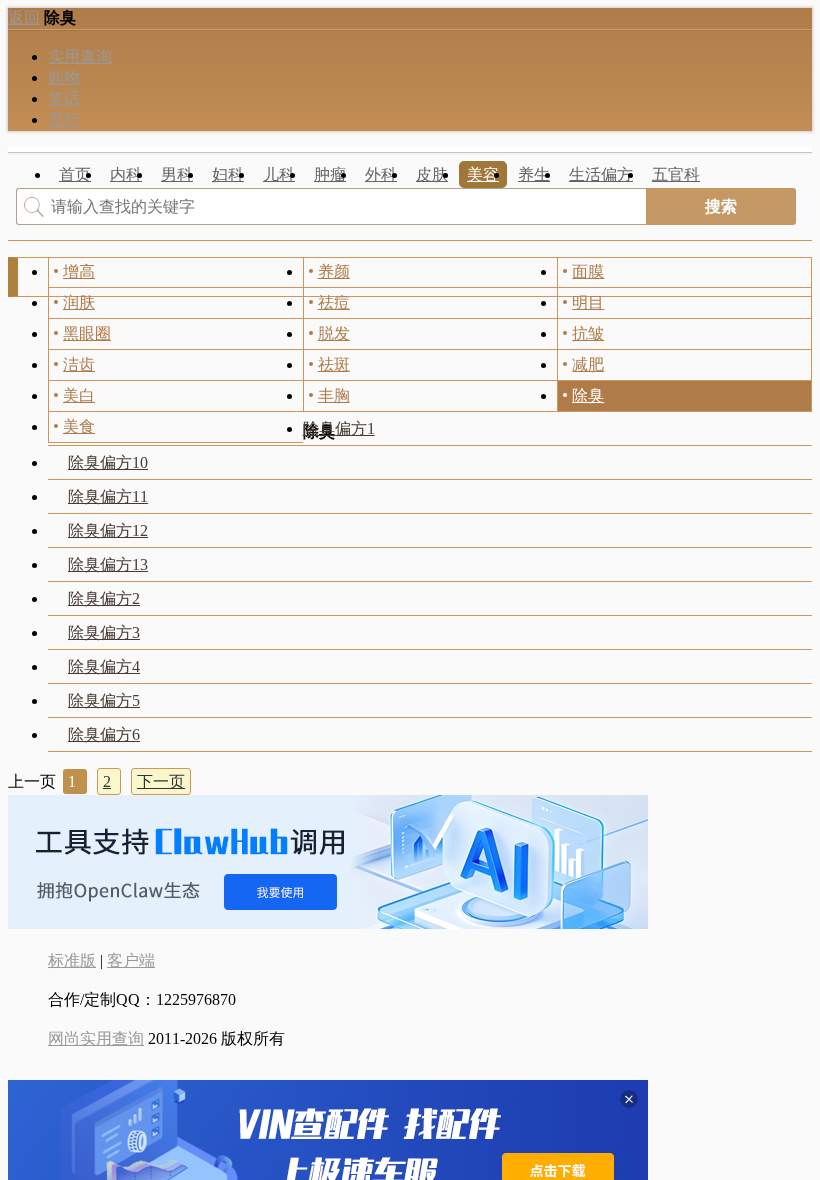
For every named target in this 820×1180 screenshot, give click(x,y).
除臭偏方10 (108, 462)
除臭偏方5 (104, 700)
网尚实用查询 (96, 1038)
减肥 (588, 364)
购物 (64, 77)
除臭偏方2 (104, 598)
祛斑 (334, 364)
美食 (79, 426)
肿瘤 (330, 174)
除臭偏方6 (104, 734)
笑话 (64, 98)
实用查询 (80, 56)
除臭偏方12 (108, 530)
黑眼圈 (87, 333)
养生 (534, 174)
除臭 (588, 395)
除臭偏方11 (108, 496)
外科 (381, 174)
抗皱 (588, 333)
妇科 (228, 174)
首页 (75, 174)
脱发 (334, 333)
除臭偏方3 (104, 632)
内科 (126, 174)
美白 (79, 395)
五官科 (676, 174)
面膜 (588, 271)
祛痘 (334, 302)
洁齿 (79, 364)
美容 (483, 174)
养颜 (334, 271)
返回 (24, 17)
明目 (588, 302)
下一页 (161, 781)
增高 (79, 271)
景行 (64, 119)
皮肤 (432, 174)
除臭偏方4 (104, 666)
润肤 (79, 302)
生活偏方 (601, 174)
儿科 (279, 174)
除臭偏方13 (108, 564)
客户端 (131, 960)
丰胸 (334, 395)
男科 (177, 174)
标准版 (72, 960)
